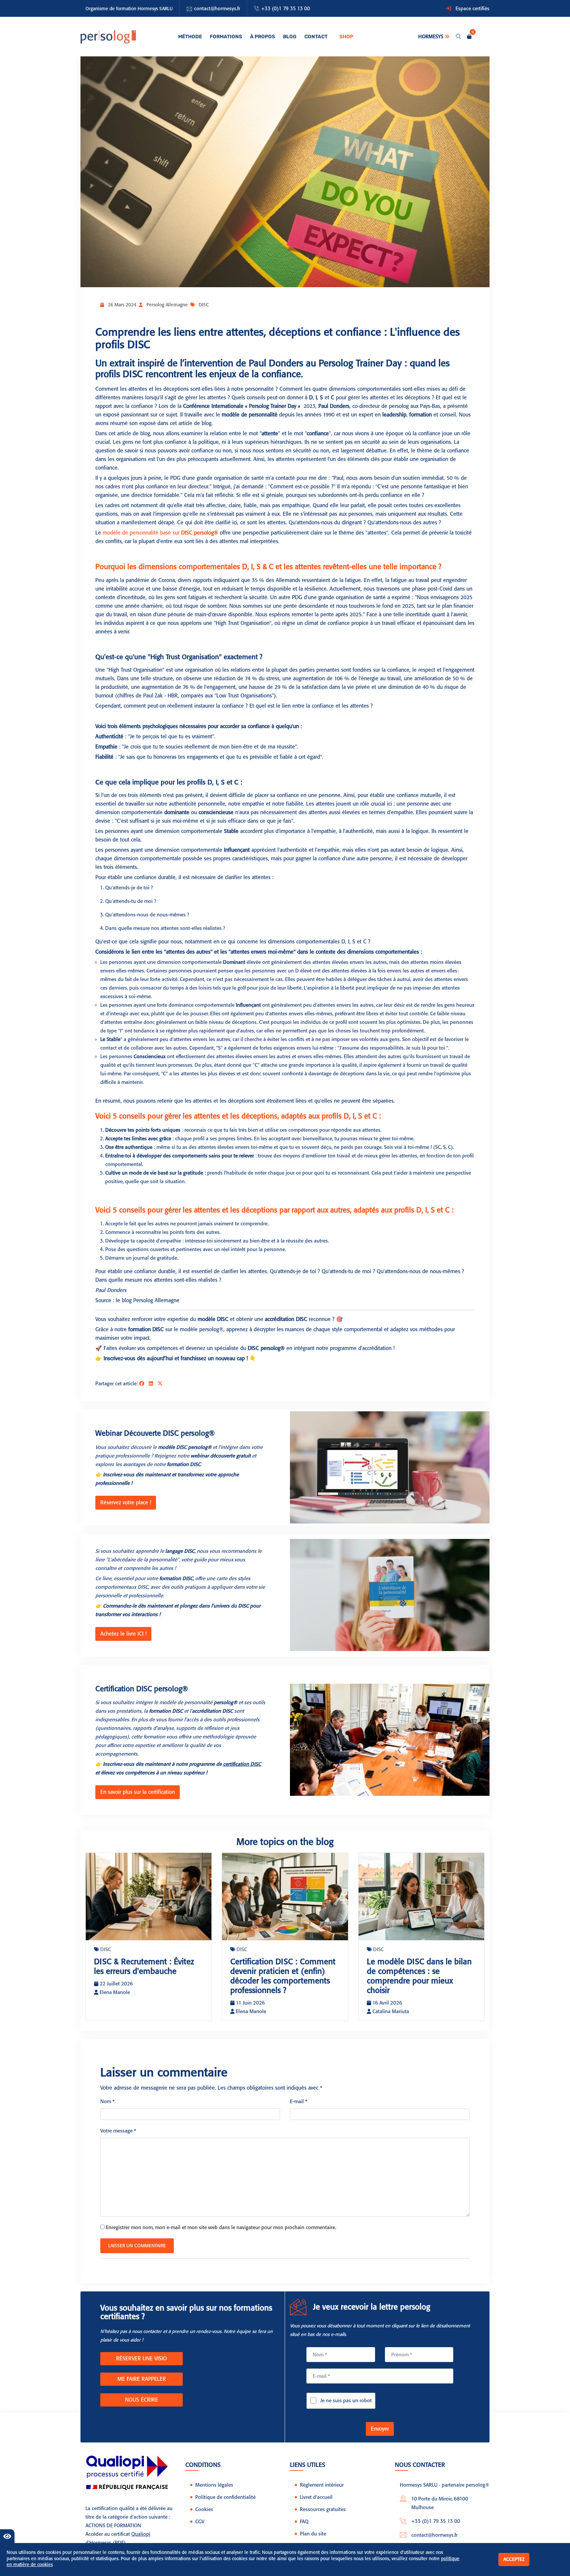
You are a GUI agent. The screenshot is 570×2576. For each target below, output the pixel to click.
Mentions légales (214, 2485)
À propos (263, 37)
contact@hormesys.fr (217, 9)
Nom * (108, 2101)
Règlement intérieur (322, 2485)
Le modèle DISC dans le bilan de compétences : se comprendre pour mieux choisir (419, 1976)
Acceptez (514, 2559)
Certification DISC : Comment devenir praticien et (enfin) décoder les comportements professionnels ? (283, 1976)
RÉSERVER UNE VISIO (142, 2359)
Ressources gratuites (323, 2509)
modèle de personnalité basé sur (160, 533)
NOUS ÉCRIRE (142, 2400)
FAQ (304, 2522)
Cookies (204, 2509)
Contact (316, 37)
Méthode (190, 37)
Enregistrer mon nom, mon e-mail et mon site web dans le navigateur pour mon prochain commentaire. (221, 2227)
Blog (290, 37)
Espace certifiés (473, 9)
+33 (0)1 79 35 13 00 (286, 9)
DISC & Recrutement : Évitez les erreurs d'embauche (144, 1966)
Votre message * (118, 2131)
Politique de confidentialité (225, 2497)
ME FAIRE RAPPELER (142, 2379)
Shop (346, 37)
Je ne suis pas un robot (346, 2401)
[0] (469, 37)
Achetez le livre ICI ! (123, 1634)
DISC (204, 305)
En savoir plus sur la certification (138, 1792)
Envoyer (380, 2429)
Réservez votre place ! (126, 1503)
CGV (200, 2522)
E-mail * (299, 2101)
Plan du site (313, 2534)
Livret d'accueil (316, 2497)
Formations (226, 37)
